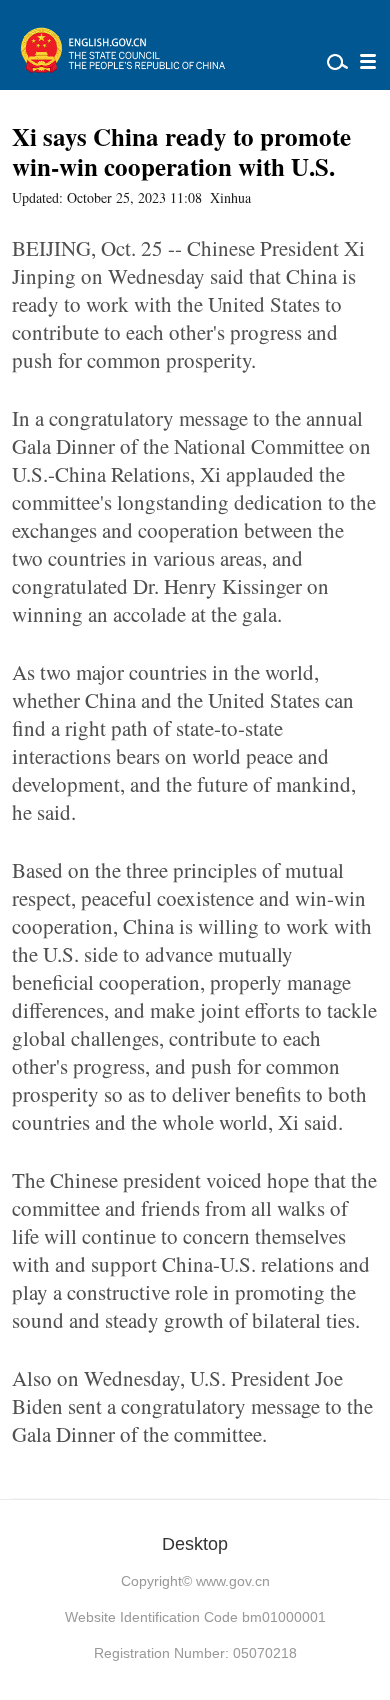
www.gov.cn (233, 1581)
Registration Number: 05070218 (195, 1653)
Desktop (195, 1544)
